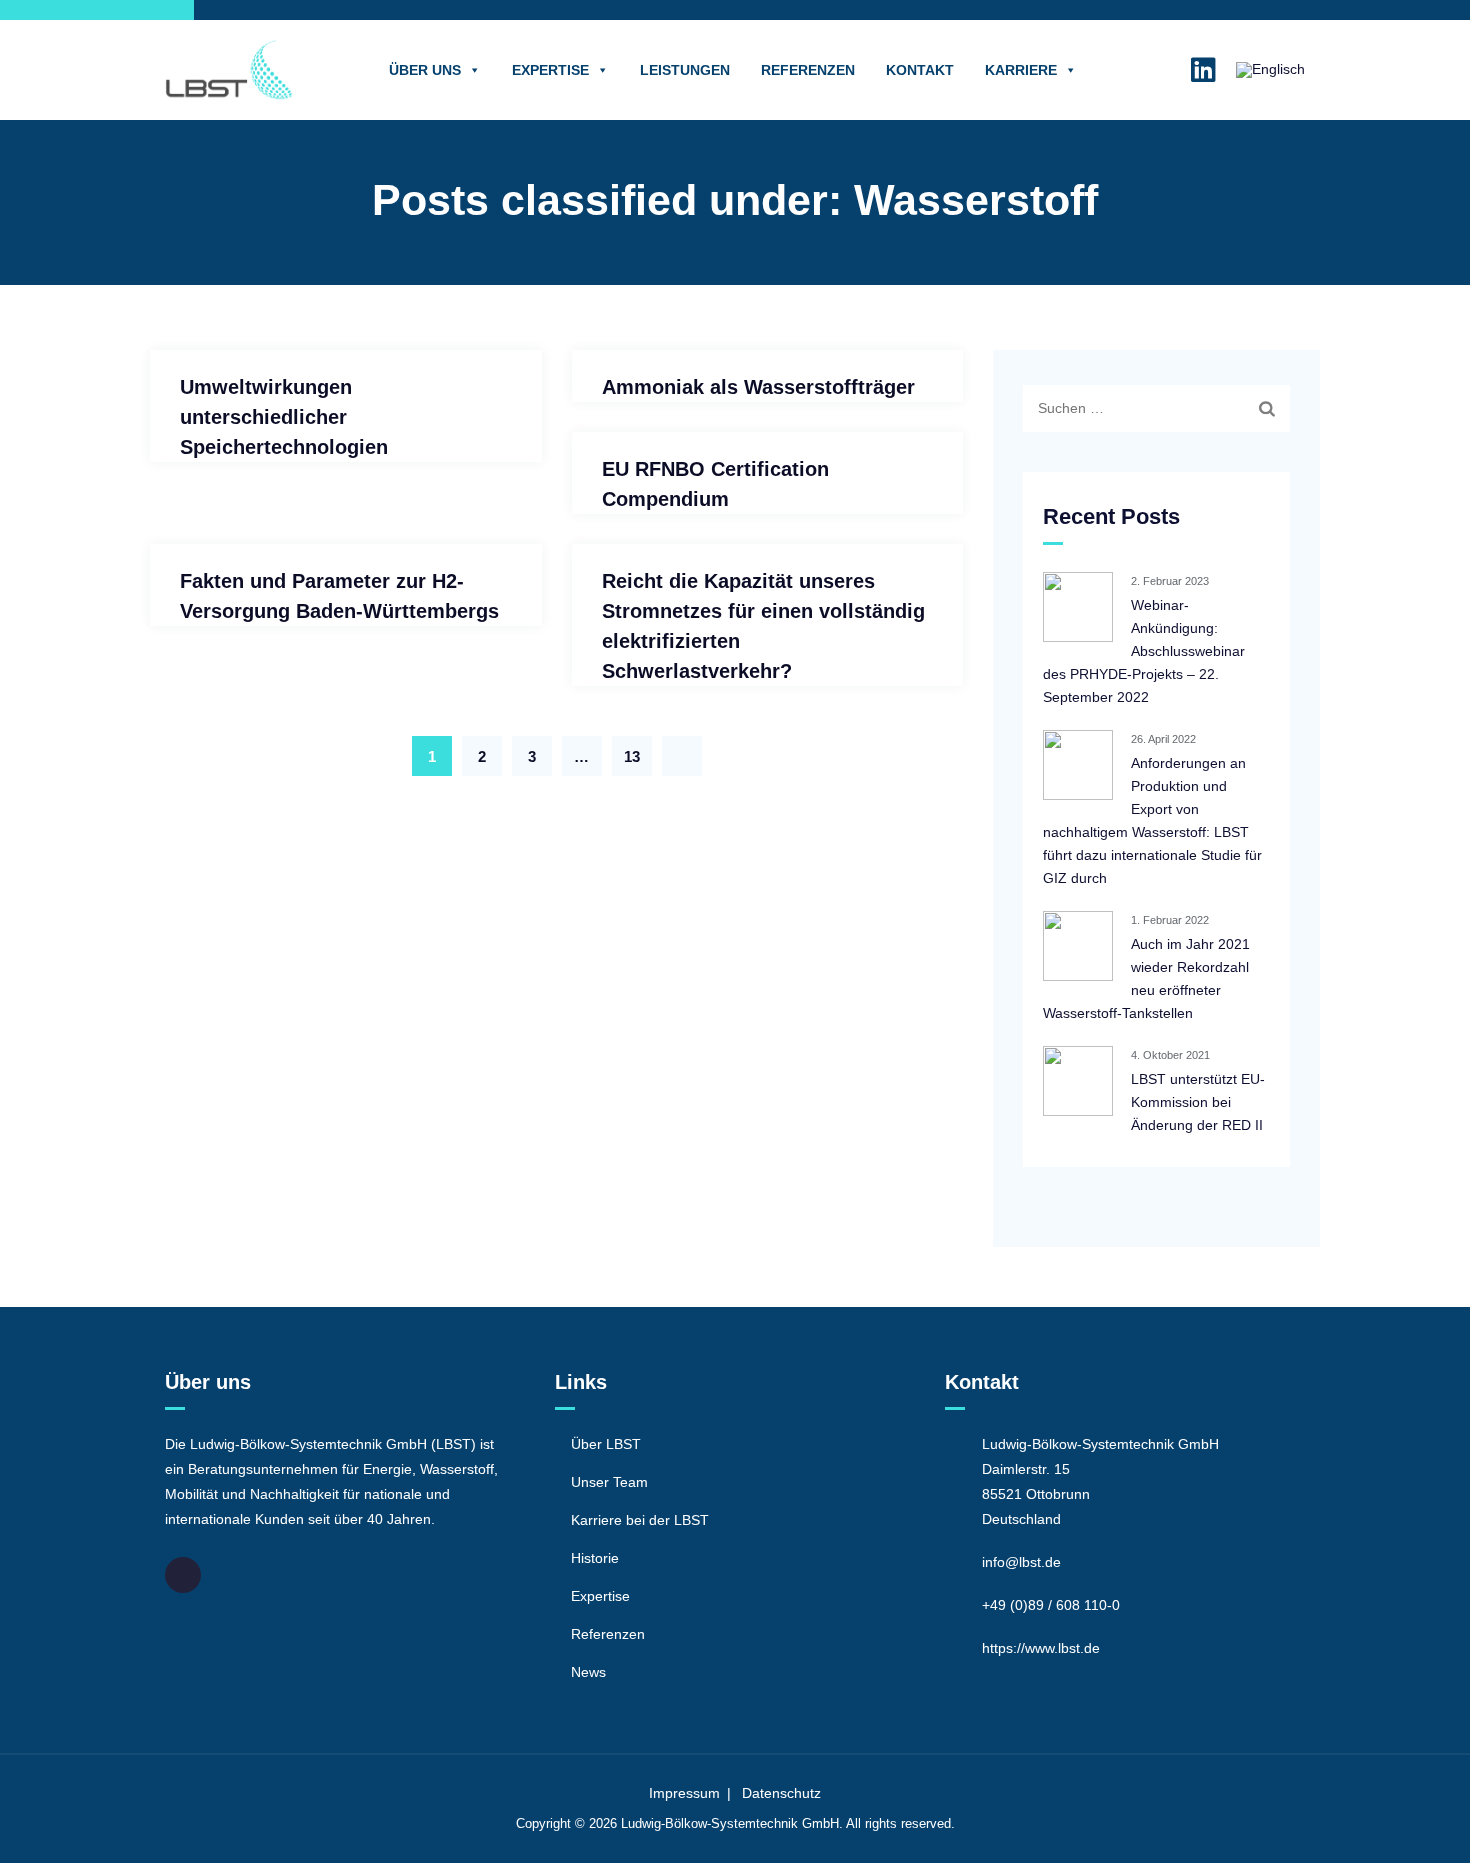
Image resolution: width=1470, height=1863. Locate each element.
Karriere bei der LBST (640, 1520)
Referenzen (808, 70)
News (588, 1672)
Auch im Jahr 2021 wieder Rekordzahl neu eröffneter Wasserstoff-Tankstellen (1146, 978)
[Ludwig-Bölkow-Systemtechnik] (229, 70)
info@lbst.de (1021, 1562)
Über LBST (606, 1444)
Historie (595, 1558)
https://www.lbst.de (1041, 1648)
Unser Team (609, 1482)
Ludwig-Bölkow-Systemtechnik (709, 1823)
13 (632, 756)
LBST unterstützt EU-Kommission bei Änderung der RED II (1198, 1102)
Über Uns (425, 70)
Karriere (1021, 70)
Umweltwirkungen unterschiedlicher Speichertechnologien (284, 417)
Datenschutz (781, 1793)
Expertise (550, 70)
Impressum (684, 1793)
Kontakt (920, 70)
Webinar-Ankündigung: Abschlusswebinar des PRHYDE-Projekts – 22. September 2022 (1144, 651)
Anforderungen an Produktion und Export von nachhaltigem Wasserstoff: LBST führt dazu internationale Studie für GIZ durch (1152, 820)
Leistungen (685, 70)
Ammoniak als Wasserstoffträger (758, 387)
